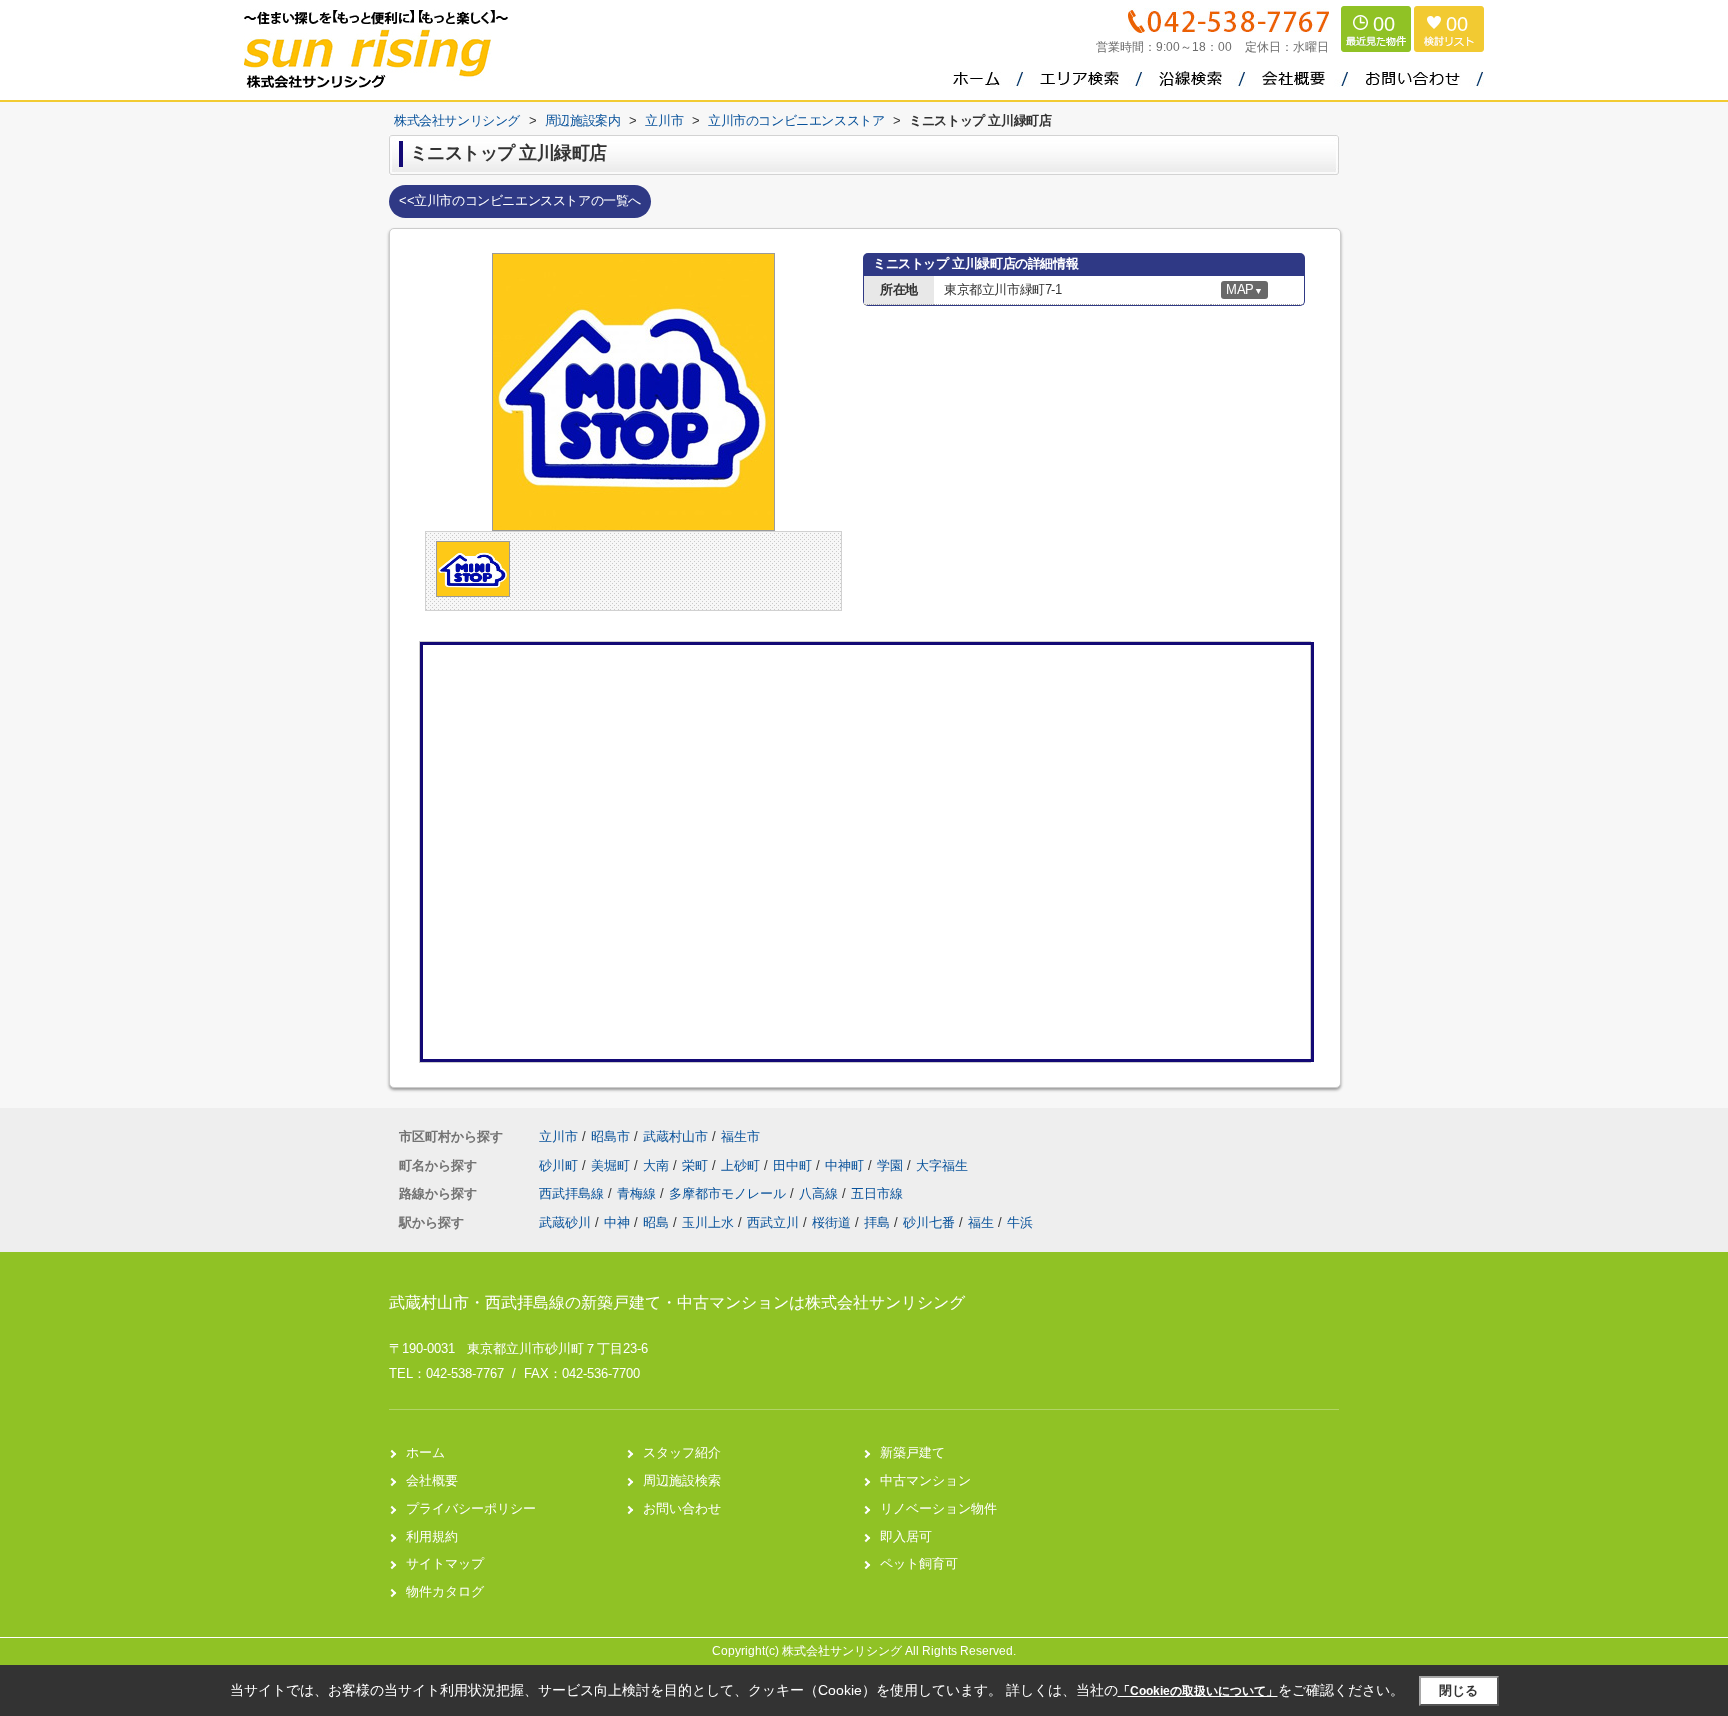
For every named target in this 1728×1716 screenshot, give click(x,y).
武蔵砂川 (565, 1222)
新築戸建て (912, 1452)
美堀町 (612, 1165)
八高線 (820, 1193)
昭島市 (610, 1136)
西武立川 (773, 1222)
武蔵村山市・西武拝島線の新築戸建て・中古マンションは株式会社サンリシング (677, 1302)
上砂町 (742, 1165)
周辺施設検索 (682, 1480)
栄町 (697, 1165)
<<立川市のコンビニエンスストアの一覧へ (520, 200)
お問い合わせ (682, 1508)
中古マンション (925, 1480)
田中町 (794, 1165)
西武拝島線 (573, 1193)
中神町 (846, 1165)
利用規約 (432, 1536)
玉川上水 (708, 1222)
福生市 (740, 1136)
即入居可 (906, 1536)
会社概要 (432, 1480)
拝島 (877, 1222)
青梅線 (638, 1193)
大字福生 (942, 1165)
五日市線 (877, 1193)
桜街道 (831, 1222)
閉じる (1458, 1690)
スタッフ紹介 (682, 1452)
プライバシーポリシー (471, 1508)
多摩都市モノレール (729, 1193)
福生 (981, 1222)
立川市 (558, 1136)
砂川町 (560, 1165)
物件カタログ (445, 1591)
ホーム (425, 1452)
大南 (658, 1165)
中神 (617, 1222)
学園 (892, 1165)
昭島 (656, 1222)
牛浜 (1020, 1222)
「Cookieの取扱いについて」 (1198, 1691)
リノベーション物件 (938, 1508)
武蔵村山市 (675, 1136)
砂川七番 (929, 1222)
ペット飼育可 (919, 1563)
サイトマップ (445, 1563)
